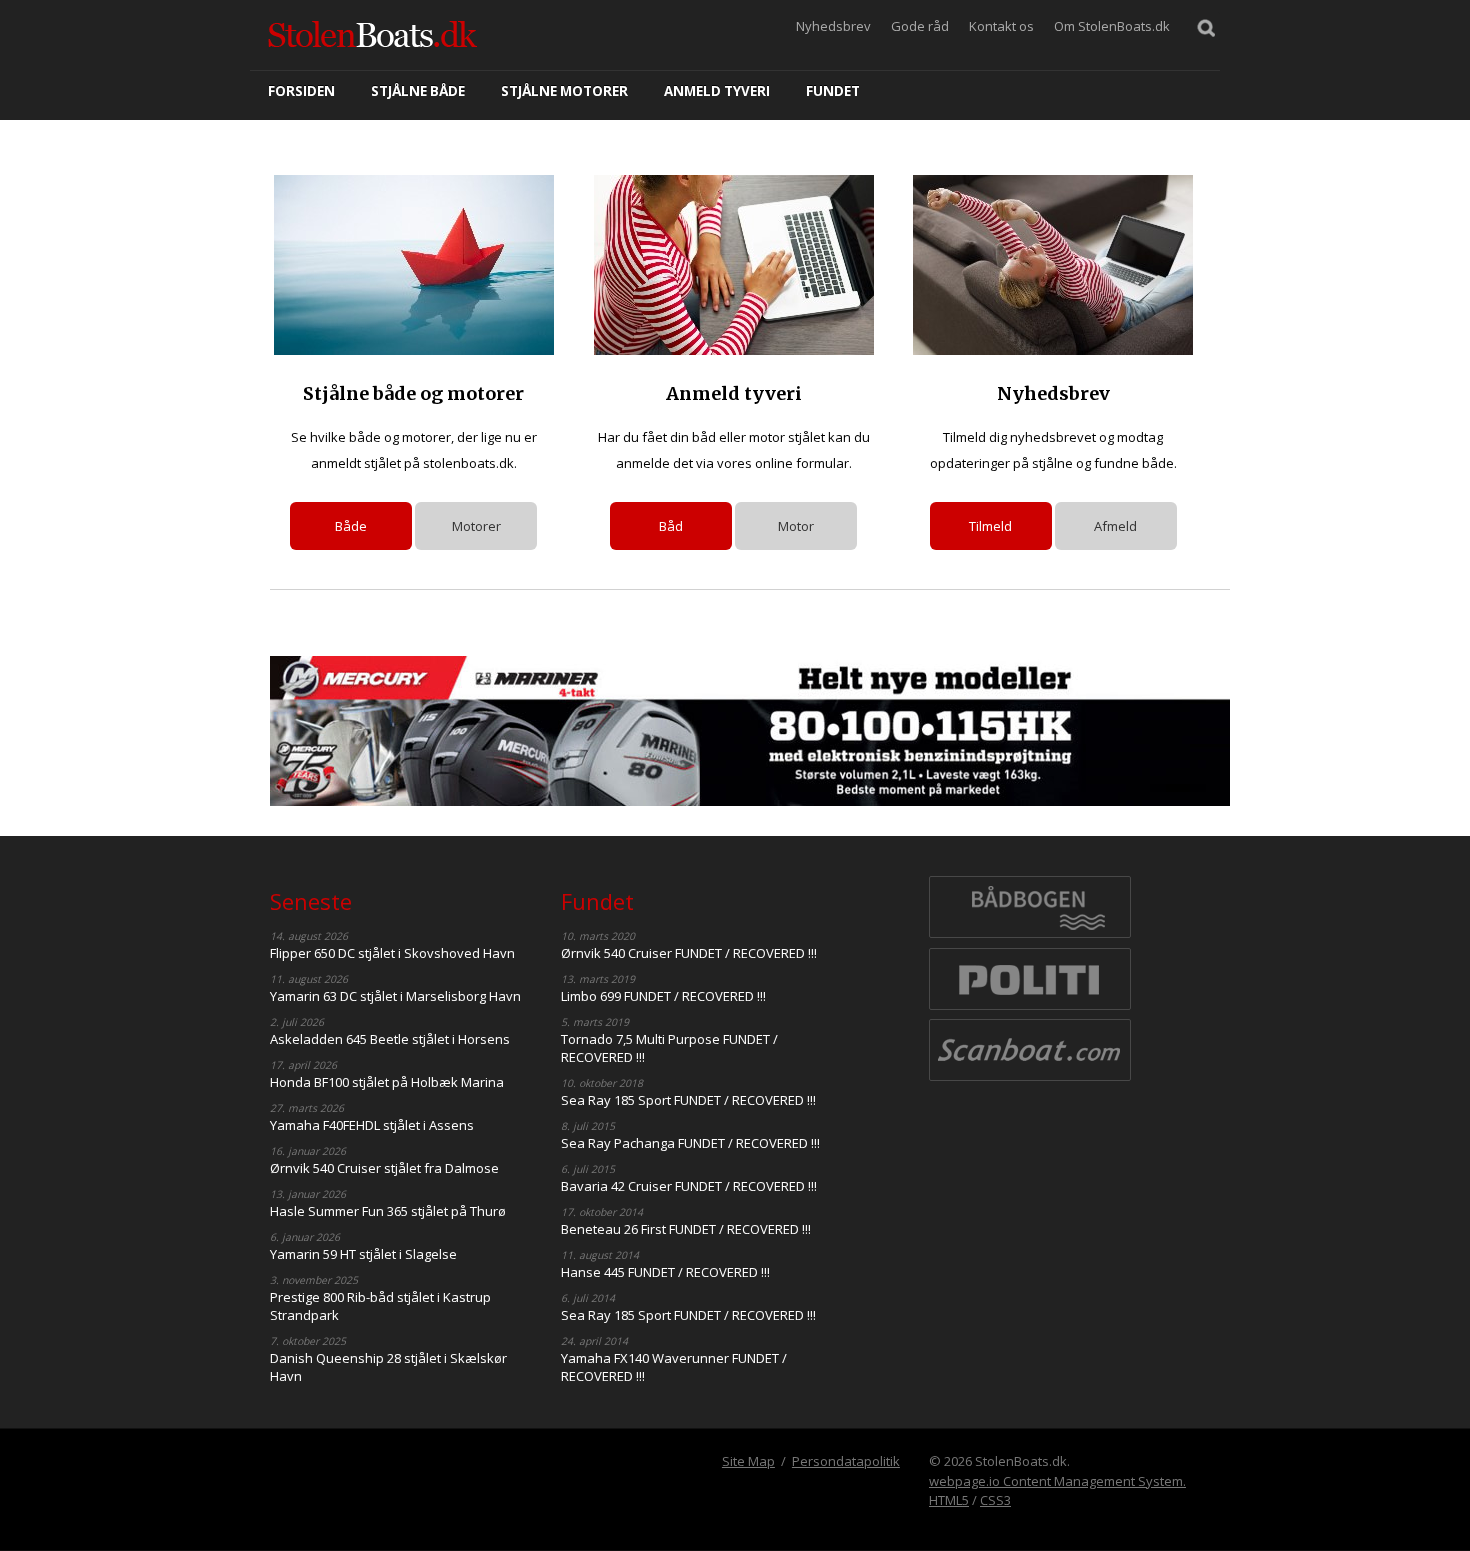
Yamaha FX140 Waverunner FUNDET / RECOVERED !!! (674, 1367)
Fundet (833, 91)
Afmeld (1115, 526)
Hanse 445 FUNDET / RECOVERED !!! (665, 1272)
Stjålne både (418, 91)
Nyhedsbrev (833, 26)
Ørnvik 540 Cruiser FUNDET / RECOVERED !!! (689, 953)
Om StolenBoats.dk (1112, 26)
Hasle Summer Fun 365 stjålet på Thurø (388, 1211)
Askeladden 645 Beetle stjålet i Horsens (390, 1039)
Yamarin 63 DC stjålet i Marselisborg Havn (395, 996)
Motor (796, 526)
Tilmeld (990, 526)
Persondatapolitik (846, 1461)
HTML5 (949, 1500)
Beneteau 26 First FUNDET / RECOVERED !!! (686, 1229)
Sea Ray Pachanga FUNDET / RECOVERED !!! (690, 1143)
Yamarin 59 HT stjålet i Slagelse (363, 1254)
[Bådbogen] (1030, 936)
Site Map (748, 1461)
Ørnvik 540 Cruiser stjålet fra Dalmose (384, 1168)
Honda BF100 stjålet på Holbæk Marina (387, 1082)
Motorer (476, 526)
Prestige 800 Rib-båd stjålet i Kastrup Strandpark (380, 1306)
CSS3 (995, 1500)
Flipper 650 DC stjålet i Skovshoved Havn (392, 953)
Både (351, 526)
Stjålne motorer (564, 91)
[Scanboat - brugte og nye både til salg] (1030, 1079)
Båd (671, 526)
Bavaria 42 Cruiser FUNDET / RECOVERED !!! (689, 1186)
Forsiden (301, 91)
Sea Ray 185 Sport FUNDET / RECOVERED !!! (688, 1100)
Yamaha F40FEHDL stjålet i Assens (372, 1125)
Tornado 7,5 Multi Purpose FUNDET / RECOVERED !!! (669, 1048)
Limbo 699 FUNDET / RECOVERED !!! (663, 996)
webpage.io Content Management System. (1057, 1481)
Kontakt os (1001, 26)
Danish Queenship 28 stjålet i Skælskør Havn (388, 1367)
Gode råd (920, 26)
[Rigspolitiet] (1030, 1008)
